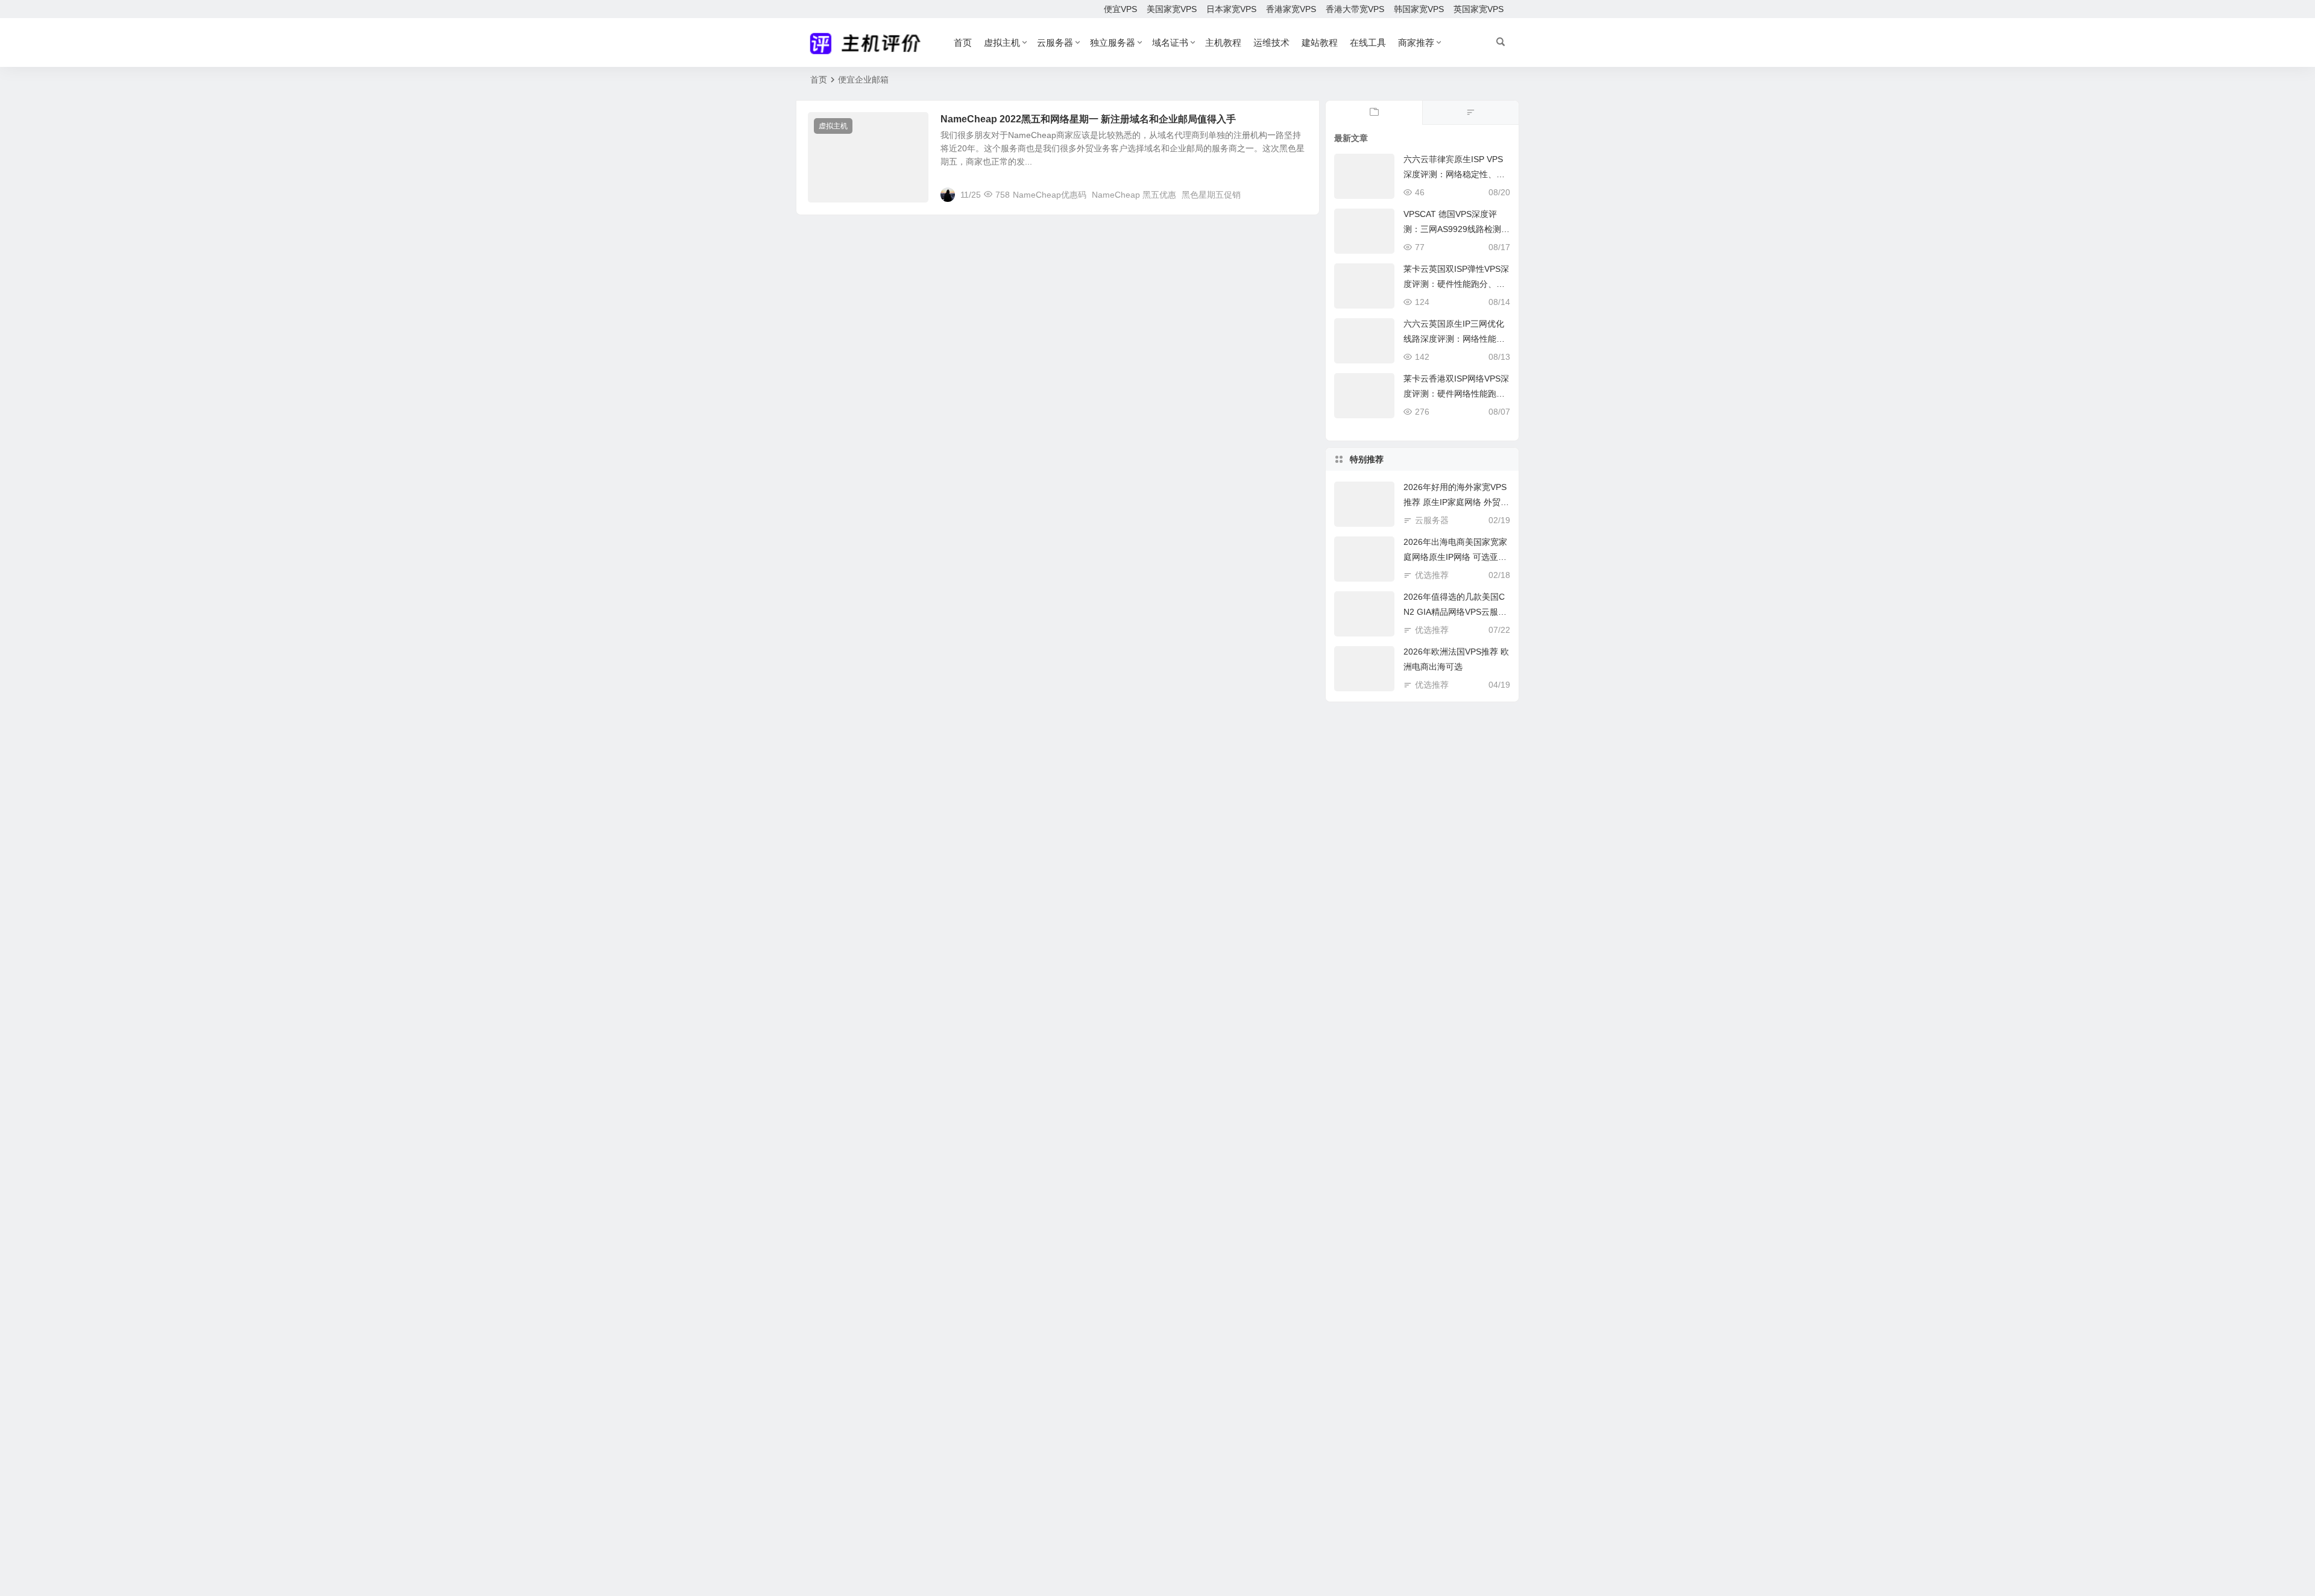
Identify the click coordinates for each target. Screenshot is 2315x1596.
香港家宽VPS (1291, 9)
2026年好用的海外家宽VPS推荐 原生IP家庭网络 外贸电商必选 (1456, 502)
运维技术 (1271, 42)
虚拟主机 (1002, 42)
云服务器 (1055, 42)
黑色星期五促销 (1211, 195)
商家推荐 (1416, 42)
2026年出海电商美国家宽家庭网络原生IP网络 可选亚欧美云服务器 (1455, 557)
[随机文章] (1470, 113)
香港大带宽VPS (1355, 9)
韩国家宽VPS (1419, 9)
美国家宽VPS (1172, 9)
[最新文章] (1374, 113)
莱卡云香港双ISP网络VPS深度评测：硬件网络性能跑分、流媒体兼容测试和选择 (1456, 394)
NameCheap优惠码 (1050, 195)
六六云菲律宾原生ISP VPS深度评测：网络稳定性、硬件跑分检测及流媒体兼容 (1454, 174)
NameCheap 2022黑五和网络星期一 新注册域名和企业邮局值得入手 (1088, 119)
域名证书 (1170, 42)
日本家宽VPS (1231, 9)
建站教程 (1320, 42)
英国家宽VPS (1479, 9)
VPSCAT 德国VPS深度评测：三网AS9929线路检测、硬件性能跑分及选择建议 (1457, 229)
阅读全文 (1296, 194)
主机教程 (1223, 42)
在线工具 (1368, 42)
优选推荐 (1432, 575)
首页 (963, 42)
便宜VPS (1120, 9)
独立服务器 (1113, 42)
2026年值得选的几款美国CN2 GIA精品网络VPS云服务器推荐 (1455, 612)
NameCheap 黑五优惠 (1134, 195)
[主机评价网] (869, 43)
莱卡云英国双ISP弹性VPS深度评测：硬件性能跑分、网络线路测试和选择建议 (1456, 284)
